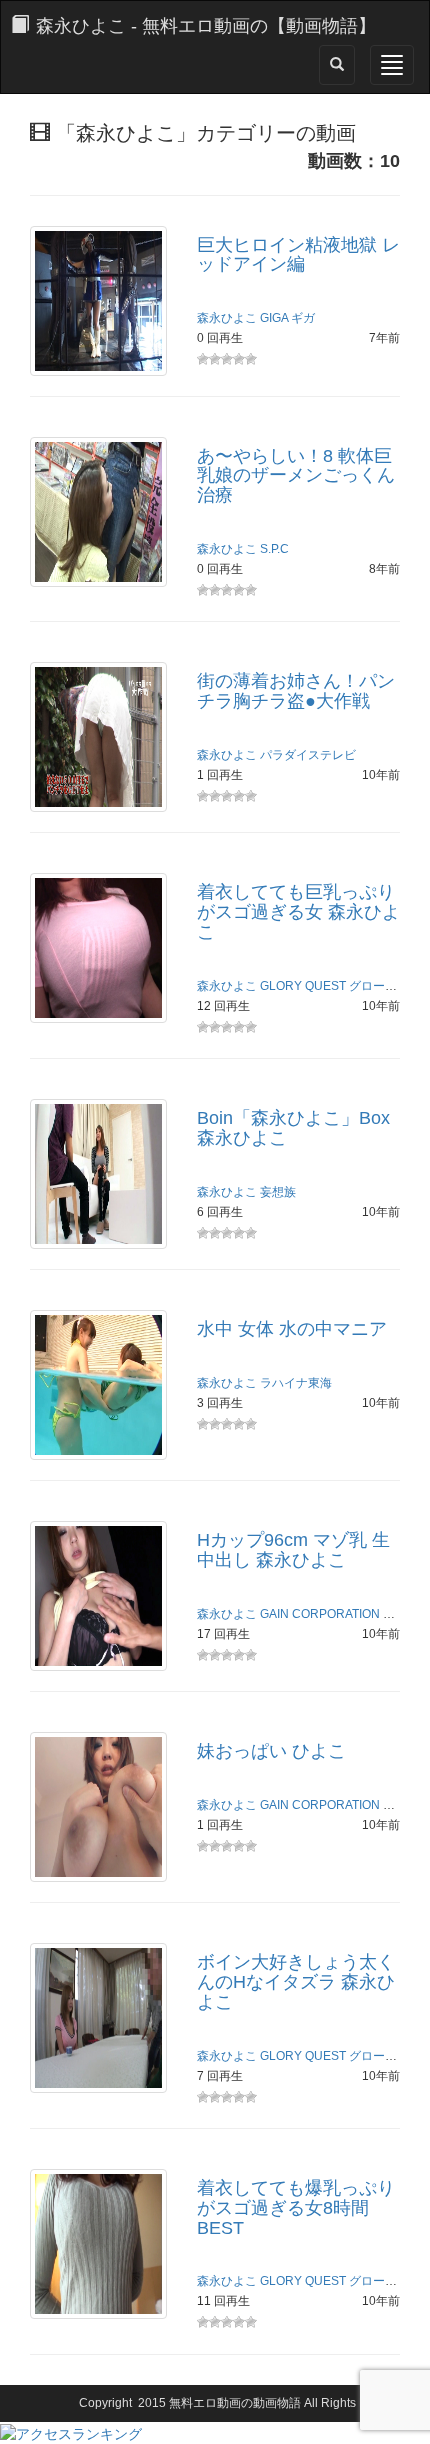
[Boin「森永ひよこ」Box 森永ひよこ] (98, 1173)
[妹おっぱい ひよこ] (98, 1806)
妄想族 (278, 1192)
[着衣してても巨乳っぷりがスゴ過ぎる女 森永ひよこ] (98, 947)
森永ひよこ (227, 318)
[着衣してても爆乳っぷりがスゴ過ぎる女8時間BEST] (98, 2243)
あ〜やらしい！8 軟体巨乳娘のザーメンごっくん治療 (296, 476)
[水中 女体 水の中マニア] (98, 1384)
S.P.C (274, 549)
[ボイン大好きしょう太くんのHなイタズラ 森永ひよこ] (98, 2017)
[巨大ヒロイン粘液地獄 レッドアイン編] (98, 299)
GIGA (274, 318)
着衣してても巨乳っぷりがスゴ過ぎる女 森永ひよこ (298, 912)
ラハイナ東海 (296, 1383)
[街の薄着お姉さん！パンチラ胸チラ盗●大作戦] (98, 736)
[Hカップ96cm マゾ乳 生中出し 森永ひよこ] (98, 1595)
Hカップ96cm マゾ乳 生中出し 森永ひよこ (293, 1550)
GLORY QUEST (303, 986)
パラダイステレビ (308, 755)
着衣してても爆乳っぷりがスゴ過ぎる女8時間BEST (296, 2208)
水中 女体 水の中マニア (292, 1329)
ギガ (303, 318)
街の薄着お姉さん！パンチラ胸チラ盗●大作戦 (296, 691)
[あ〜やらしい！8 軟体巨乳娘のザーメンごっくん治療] (98, 510)
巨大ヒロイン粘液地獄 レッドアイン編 (298, 255)
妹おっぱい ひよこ (271, 1751)
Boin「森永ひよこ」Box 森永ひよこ (293, 1128)
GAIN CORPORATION (320, 1614)
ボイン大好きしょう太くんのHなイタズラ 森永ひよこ (296, 1982)
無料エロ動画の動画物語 (235, 2403)
